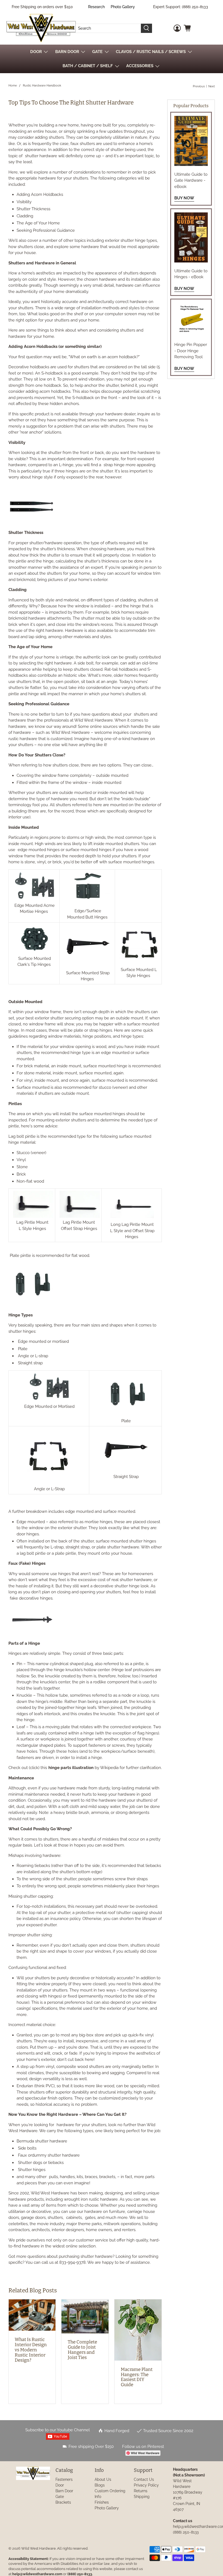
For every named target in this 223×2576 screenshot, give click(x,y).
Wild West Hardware (38, 2548)
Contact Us (144, 2479)
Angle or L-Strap (49, 1489)
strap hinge (114, 465)
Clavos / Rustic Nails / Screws (151, 52)
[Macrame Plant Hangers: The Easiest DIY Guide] (138, 2330)
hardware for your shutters (81, 2125)
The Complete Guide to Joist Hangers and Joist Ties (82, 2350)
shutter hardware (41, 156)
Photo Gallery (123, 7)
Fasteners (64, 2479)
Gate (60, 2497)
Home (13, 86)
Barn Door (64, 2491)
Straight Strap (126, 1477)
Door (60, 2485)
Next (212, 86)
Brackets (63, 2502)
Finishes (102, 2502)
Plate (126, 1421)
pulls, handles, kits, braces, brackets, (83, 2177)
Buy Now (184, 198)
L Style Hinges (32, 1229)
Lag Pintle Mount (32, 1222)
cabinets (74, 2218)
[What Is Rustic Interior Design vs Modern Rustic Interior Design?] (32, 2315)
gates (90, 2218)
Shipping (142, 2497)
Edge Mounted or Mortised (49, 1406)
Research (96, 7)
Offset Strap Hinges (79, 1229)
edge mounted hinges (39, 850)
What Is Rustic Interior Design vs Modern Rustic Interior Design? (31, 2350)
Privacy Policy (146, 2485)
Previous (199, 86)
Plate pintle (20, 1255)
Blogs (100, 2485)
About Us (103, 2479)
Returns (141, 2491)
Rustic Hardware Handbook (42, 86)
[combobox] (108, 28)
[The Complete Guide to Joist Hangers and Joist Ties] (85, 2316)
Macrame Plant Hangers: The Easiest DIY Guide (137, 2377)
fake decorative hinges (31, 1598)
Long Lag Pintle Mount (132, 1224)
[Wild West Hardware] (41, 28)
